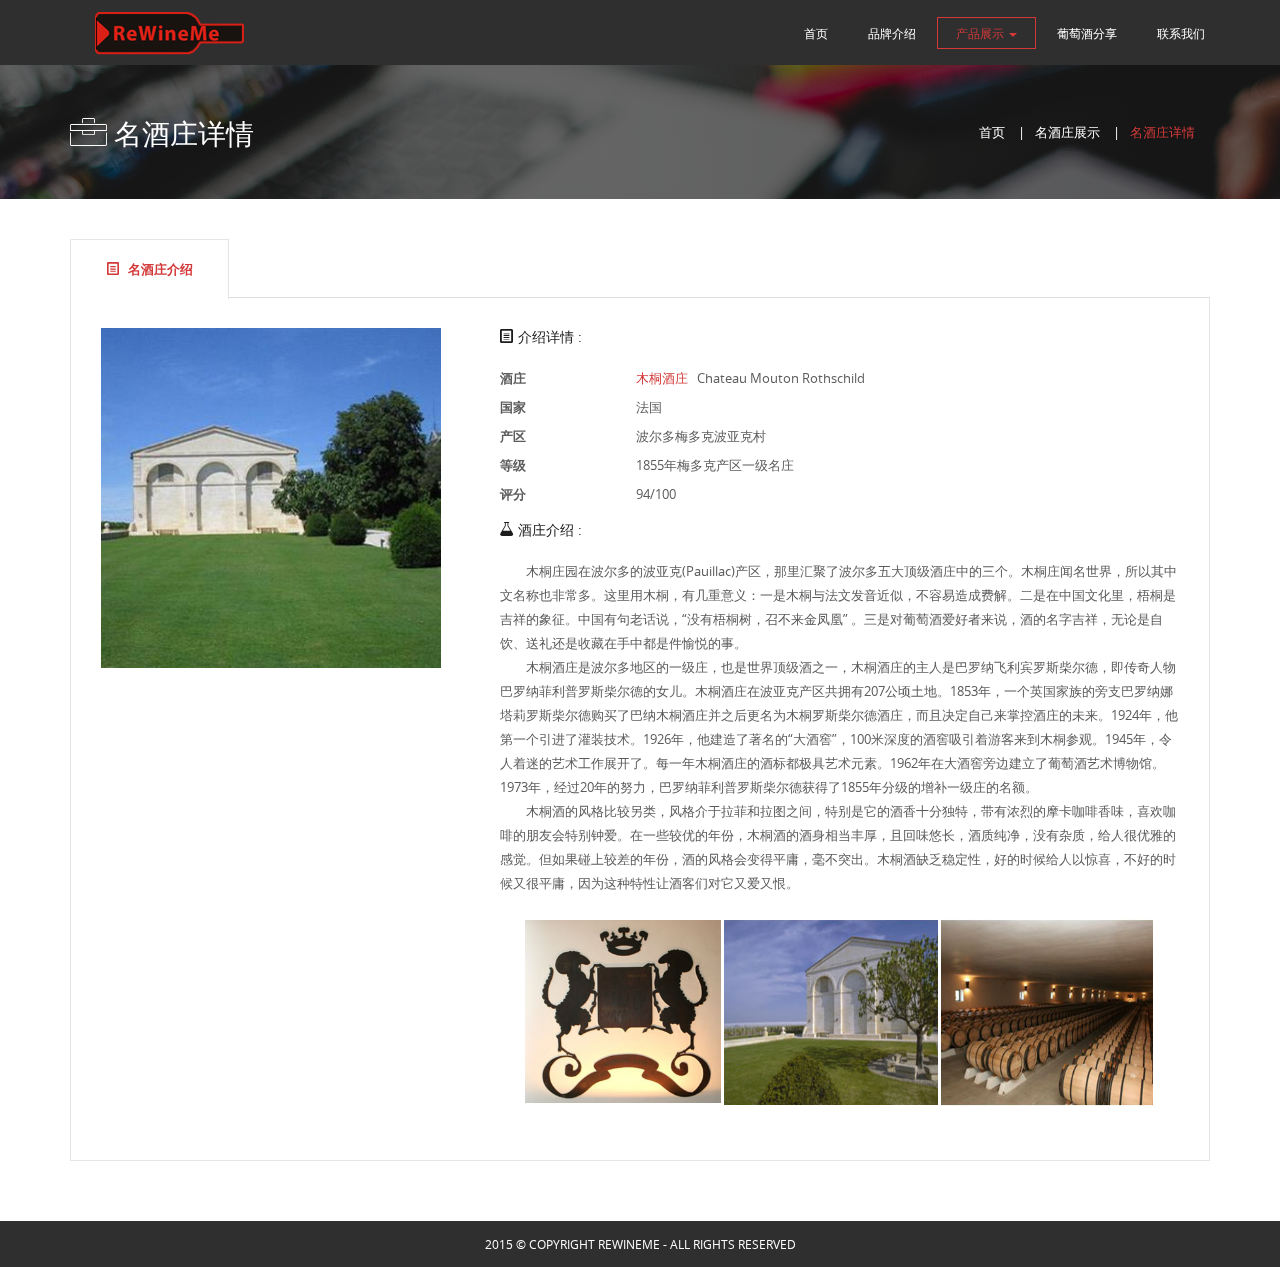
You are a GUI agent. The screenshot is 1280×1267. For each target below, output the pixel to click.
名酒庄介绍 (159, 269)
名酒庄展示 (1067, 132)
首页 (816, 33)
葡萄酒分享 (1087, 33)
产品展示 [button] (981, 33)
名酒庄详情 (1162, 132)
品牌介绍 (892, 33)
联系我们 (1181, 33)
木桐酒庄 (662, 378)
